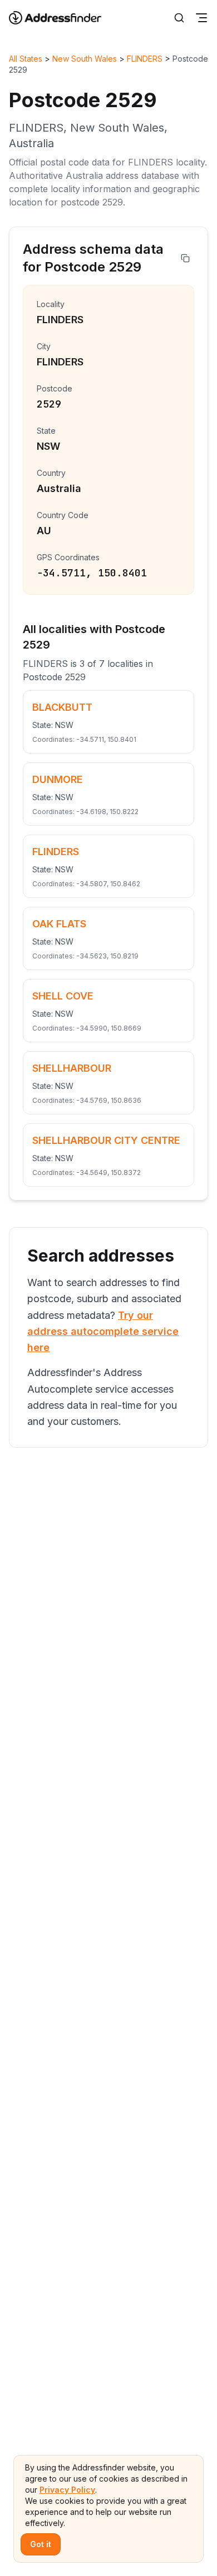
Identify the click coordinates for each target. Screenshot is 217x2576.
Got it (41, 2544)
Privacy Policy (67, 2490)
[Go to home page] (62, 18)
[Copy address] (185, 258)
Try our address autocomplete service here (103, 1332)
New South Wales (85, 59)
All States (26, 59)
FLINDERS (145, 59)
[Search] (179, 18)
